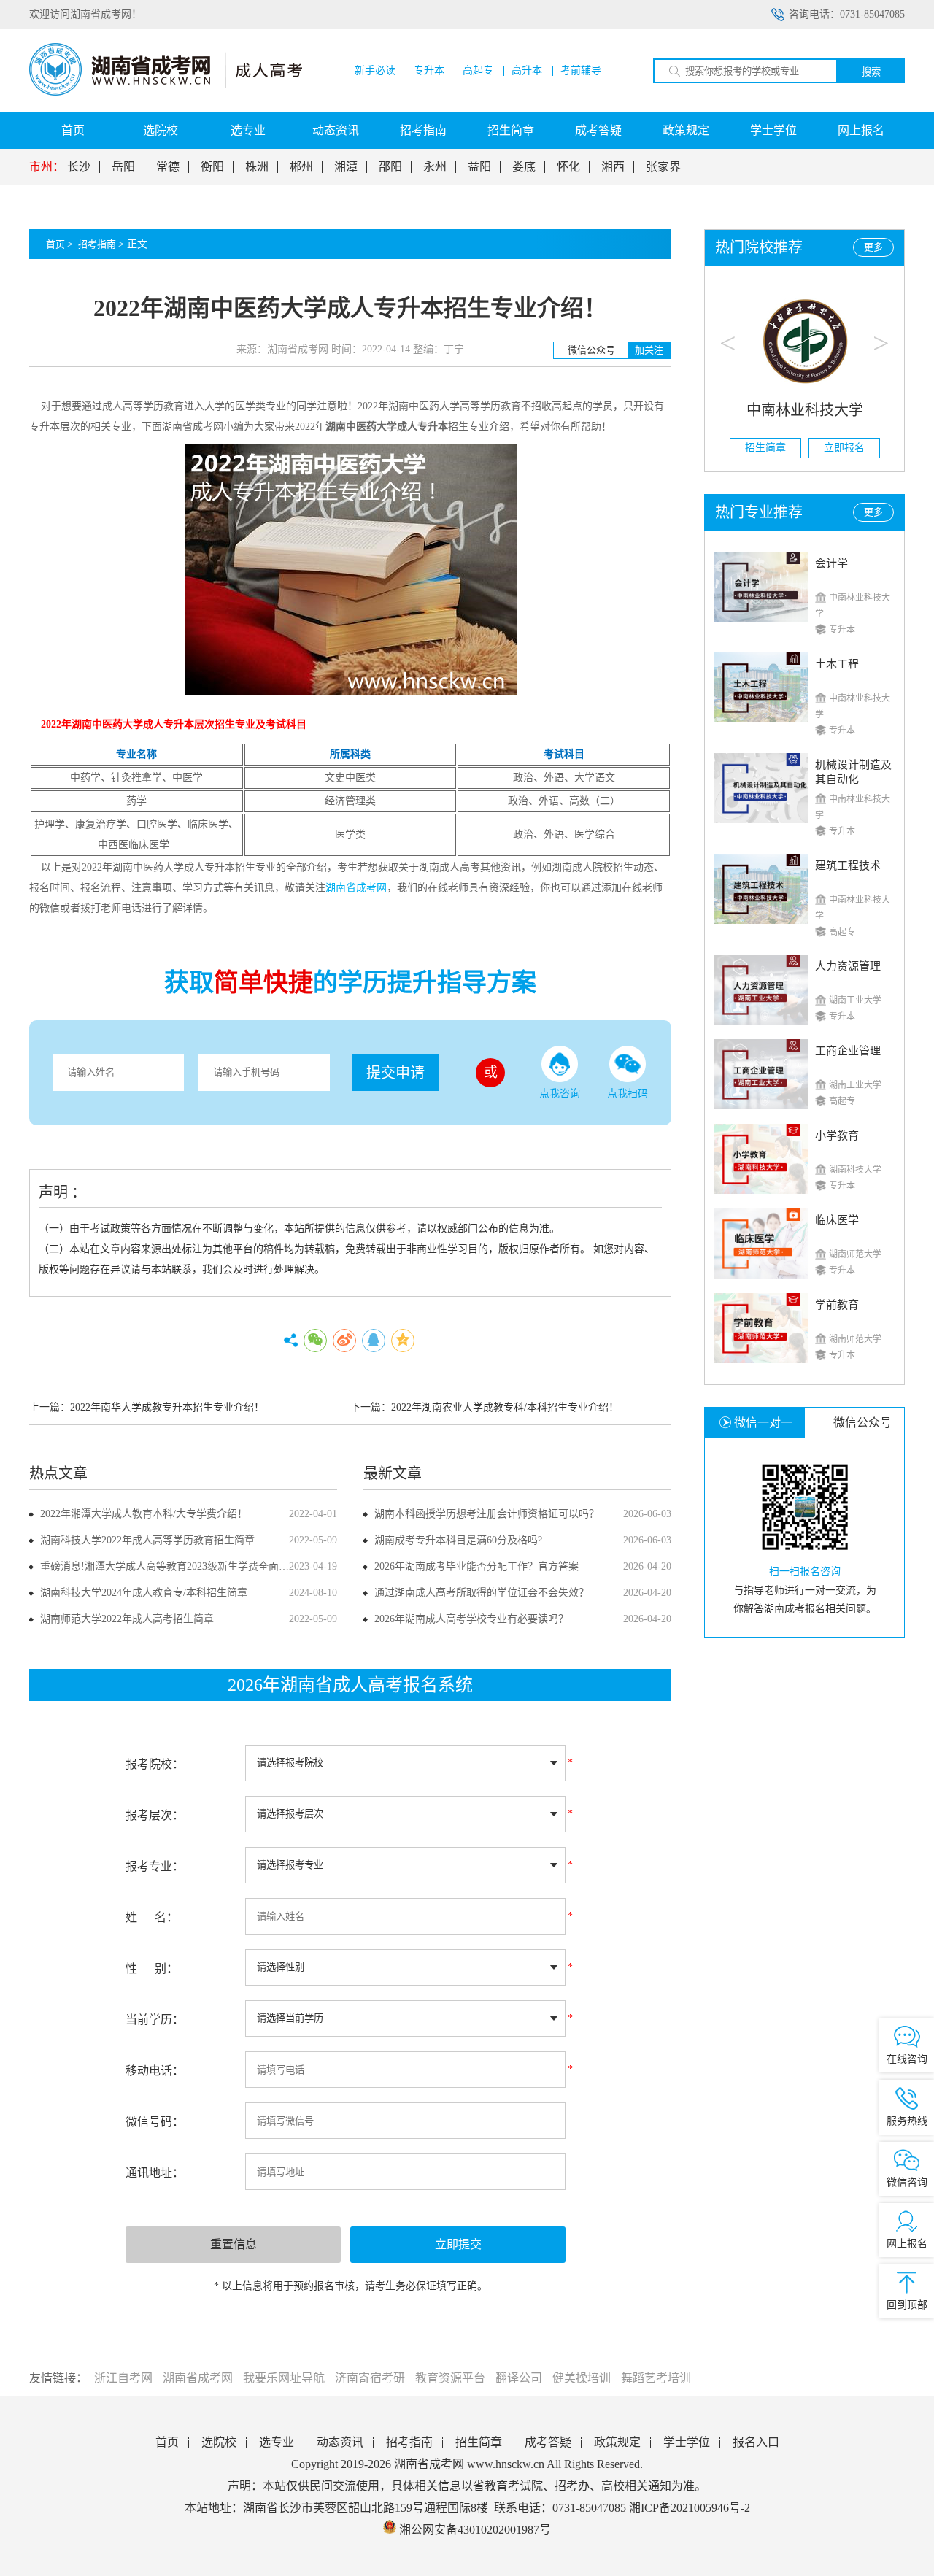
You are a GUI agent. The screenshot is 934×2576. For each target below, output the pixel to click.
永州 (435, 167)
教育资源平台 (450, 2378)
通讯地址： (155, 2173)
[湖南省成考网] (166, 92)
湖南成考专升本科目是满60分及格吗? (458, 1540)
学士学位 (773, 130)
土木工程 (837, 664)
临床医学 (837, 1220)
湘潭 (346, 167)
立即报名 (844, 448)
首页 (73, 130)
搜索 (871, 72)
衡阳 (212, 167)
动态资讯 (336, 130)
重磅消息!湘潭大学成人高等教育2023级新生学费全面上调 (170, 1566)
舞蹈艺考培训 (656, 2378)
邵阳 (390, 167)
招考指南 (423, 130)
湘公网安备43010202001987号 (474, 2530)
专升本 (429, 71)
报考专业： (155, 1866)
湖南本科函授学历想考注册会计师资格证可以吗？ (487, 1514)
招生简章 (511, 130)
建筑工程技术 (848, 865)
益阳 (479, 167)
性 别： (152, 1968)
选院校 (161, 130)
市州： (47, 167)
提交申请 (395, 1073)
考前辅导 (581, 71)
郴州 (301, 167)
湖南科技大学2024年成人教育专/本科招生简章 (144, 1593)
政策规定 (686, 130)
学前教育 (837, 1305)
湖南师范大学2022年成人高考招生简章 (127, 1619)
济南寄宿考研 (370, 2378)
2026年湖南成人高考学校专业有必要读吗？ (471, 1619)
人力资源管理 (848, 966)
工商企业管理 (848, 1051)
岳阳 (123, 167)
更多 (873, 247)
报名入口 (756, 2442)
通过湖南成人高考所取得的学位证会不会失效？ (482, 1593)
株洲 (257, 167)
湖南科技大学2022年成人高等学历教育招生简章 (147, 1540)
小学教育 (837, 1135)
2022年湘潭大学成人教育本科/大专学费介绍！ (144, 1514)
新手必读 (375, 71)
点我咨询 (560, 1094)
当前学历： (155, 2020)
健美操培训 (582, 2378)
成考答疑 (598, 130)
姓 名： (152, 1917)
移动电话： (155, 2071)
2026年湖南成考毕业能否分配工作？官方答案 (476, 1566)
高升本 (527, 71)
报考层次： (155, 1815)
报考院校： (155, 1764)
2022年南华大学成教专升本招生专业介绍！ (167, 1407)
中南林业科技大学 (805, 410)
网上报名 (861, 130)
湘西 (613, 167)
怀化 (568, 167)
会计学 (831, 563)
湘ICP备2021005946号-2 (690, 2508)
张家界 (663, 167)
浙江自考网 (123, 2378)
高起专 (478, 71)
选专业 (248, 130)
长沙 (79, 167)
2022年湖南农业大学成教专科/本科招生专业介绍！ (505, 1407)
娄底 (524, 167)
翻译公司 (519, 2378)
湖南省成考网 (198, 2378)
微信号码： (155, 2122)
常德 (168, 167)
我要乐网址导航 (284, 2378)
